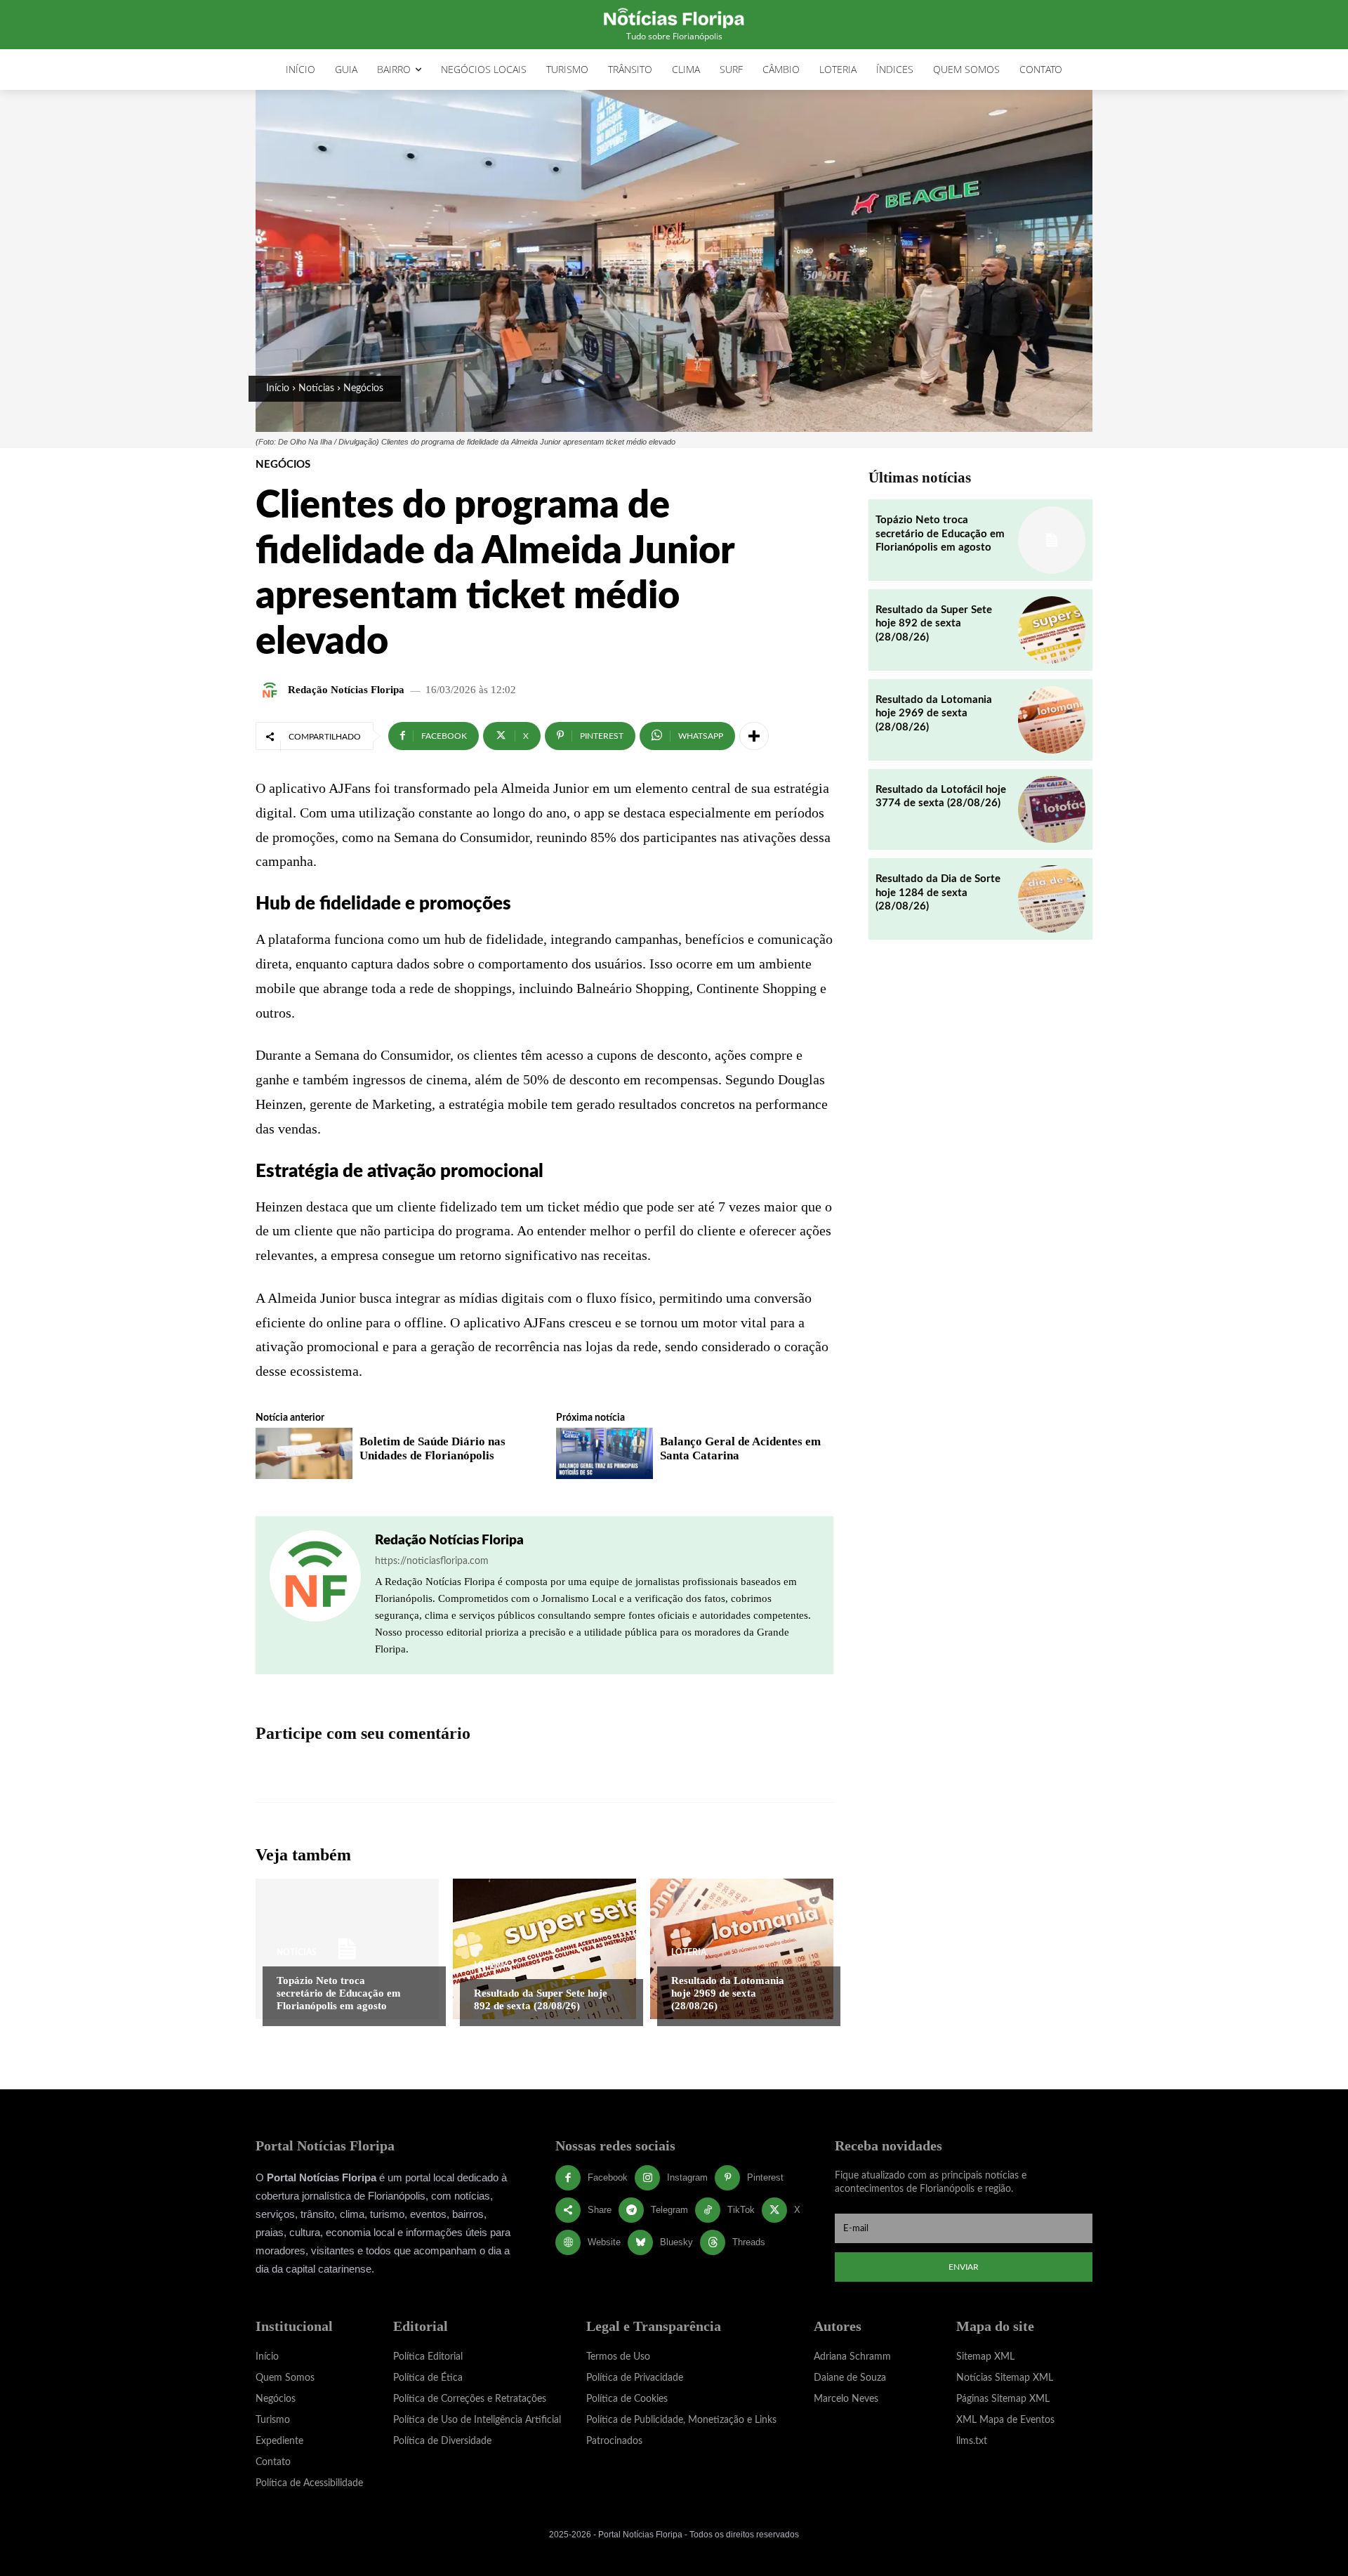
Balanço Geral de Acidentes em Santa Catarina (740, 1448)
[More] (754, 736)
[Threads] (713, 2242)
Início (278, 388)
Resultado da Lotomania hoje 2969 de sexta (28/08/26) (728, 1993)
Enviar (964, 2267)
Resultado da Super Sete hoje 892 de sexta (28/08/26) (934, 624)
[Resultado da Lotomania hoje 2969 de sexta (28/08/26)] (742, 1949)
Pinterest (765, 2177)
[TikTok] (708, 2210)
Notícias (316, 388)
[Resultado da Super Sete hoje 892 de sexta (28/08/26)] (544, 1949)
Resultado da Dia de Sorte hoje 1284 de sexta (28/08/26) (938, 893)
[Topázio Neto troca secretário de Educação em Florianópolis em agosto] (347, 1949)
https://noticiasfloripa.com (432, 1561)
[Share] (568, 2210)
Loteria (491, 1965)
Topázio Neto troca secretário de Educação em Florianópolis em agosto (339, 1993)
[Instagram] (647, 2178)
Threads (749, 2242)
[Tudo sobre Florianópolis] (674, 17)
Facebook (608, 2177)
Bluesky (676, 2242)
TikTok (741, 2210)
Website (604, 2242)
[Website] (568, 2242)
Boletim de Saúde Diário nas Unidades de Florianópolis (432, 1448)
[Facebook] (568, 2178)
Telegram (669, 2210)
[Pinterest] (727, 2178)
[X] (774, 2210)
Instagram (687, 2177)
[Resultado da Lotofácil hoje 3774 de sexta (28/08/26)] (1052, 810)
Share (600, 2210)
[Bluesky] (640, 2242)
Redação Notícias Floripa (346, 690)
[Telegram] (631, 2210)
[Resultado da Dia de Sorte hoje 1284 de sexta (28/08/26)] (1052, 899)
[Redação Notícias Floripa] (272, 690)
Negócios (363, 388)
